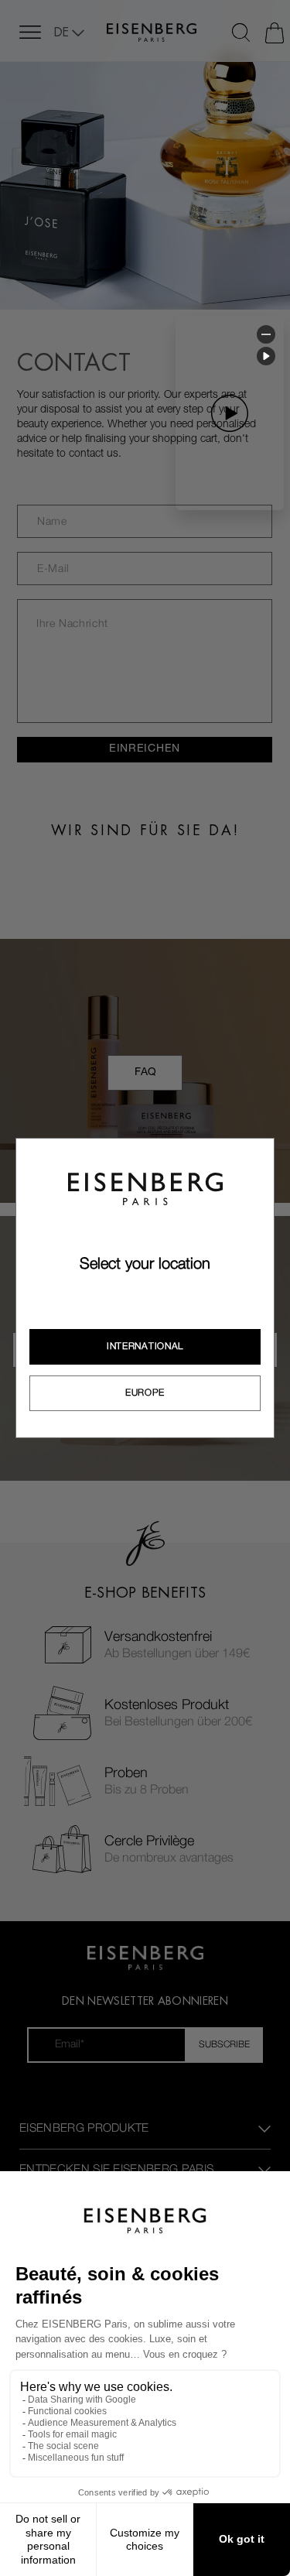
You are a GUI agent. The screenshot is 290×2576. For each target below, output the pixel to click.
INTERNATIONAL (145, 1346)
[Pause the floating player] (266, 356)
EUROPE (145, 1392)
